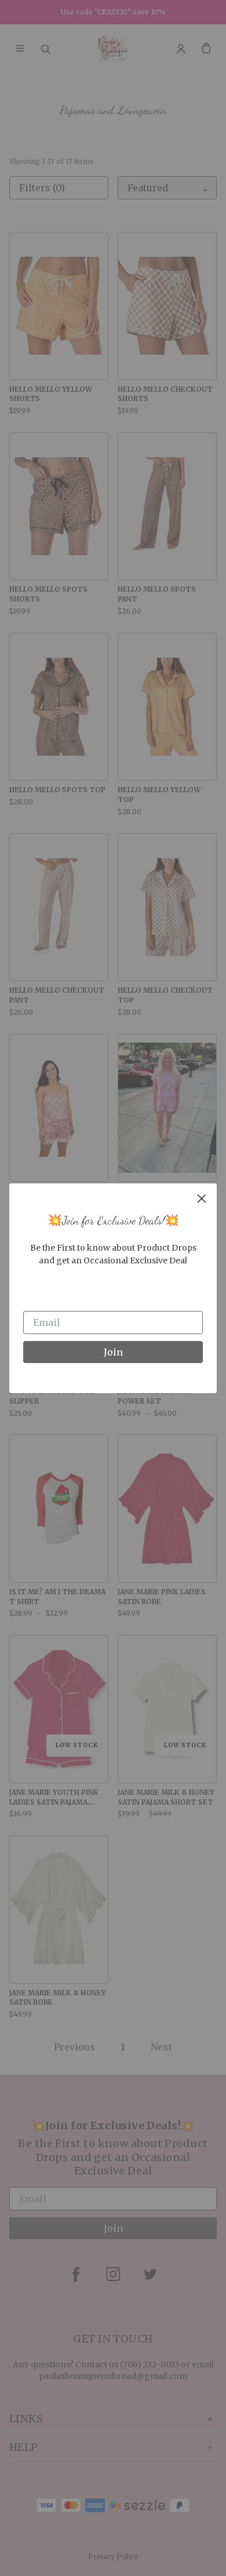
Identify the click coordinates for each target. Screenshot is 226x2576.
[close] (202, 1198)
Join (113, 1352)
